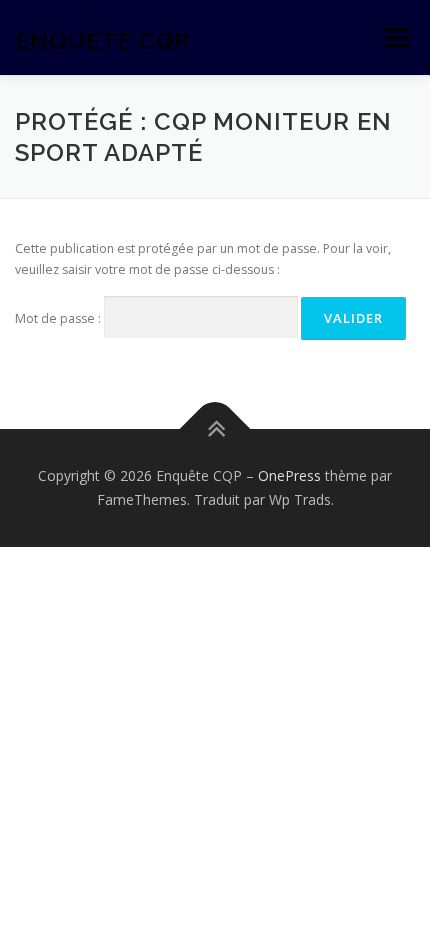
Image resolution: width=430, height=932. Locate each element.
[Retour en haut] (215, 429)
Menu (396, 37)
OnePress (289, 475)
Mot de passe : (59, 318)
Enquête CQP (102, 39)
